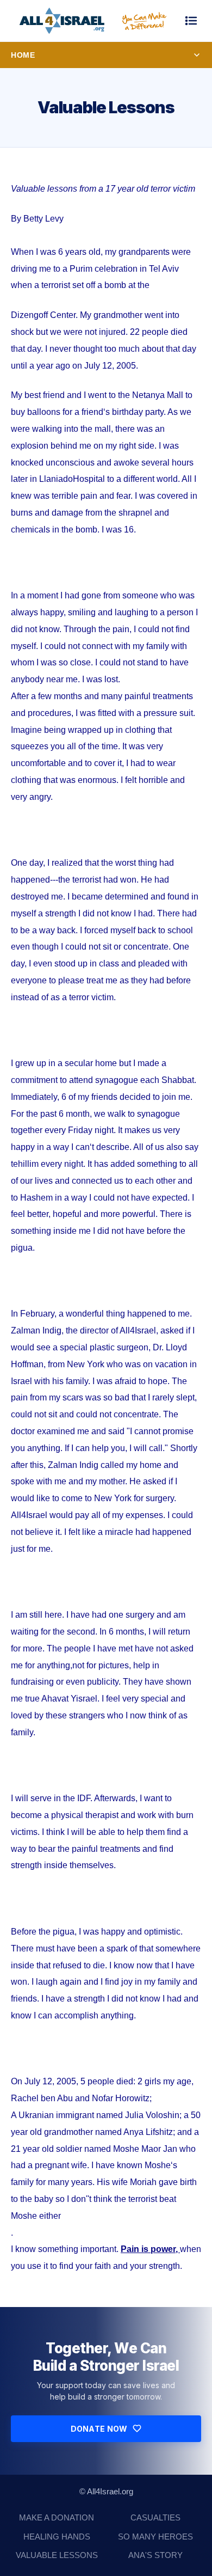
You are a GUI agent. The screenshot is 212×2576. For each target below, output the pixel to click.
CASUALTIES (155, 2517)
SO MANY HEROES (155, 2537)
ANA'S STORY (155, 2555)
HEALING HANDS (57, 2537)
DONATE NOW (99, 2429)
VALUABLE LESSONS (57, 2555)
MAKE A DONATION (57, 2517)
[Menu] (191, 21)
